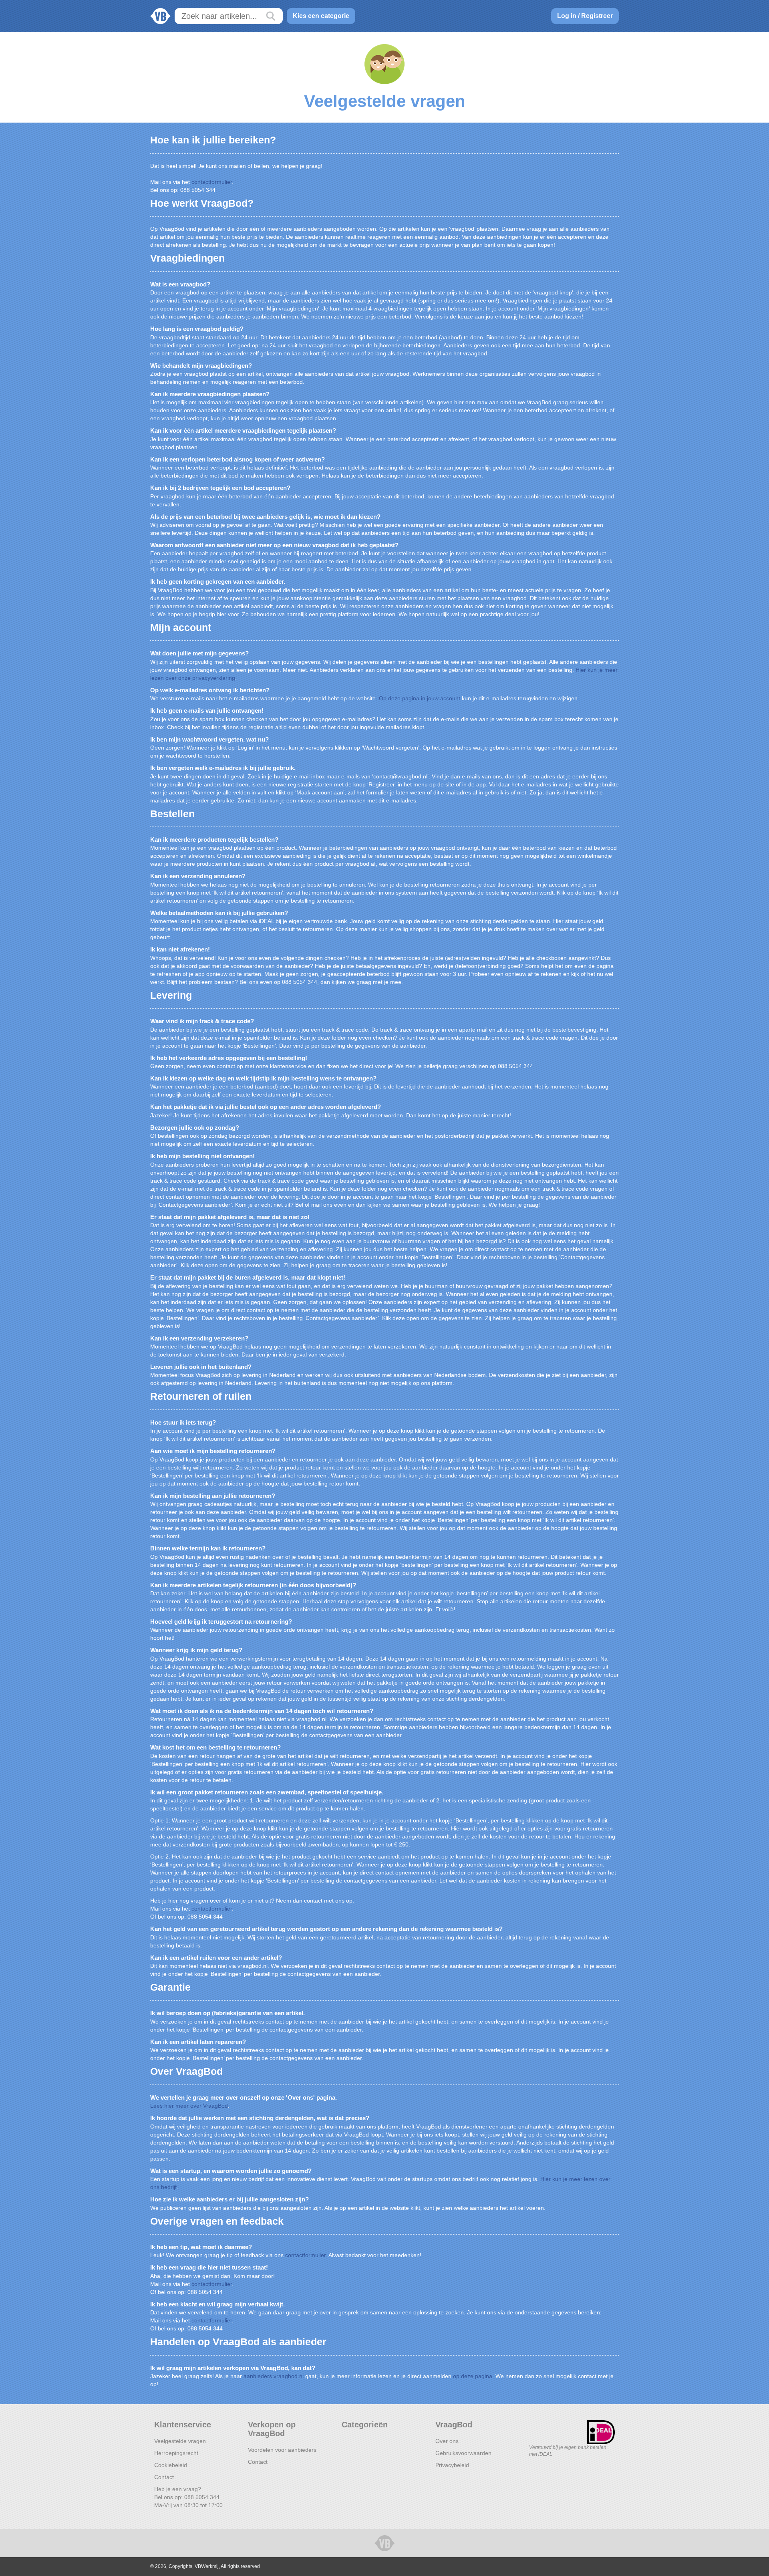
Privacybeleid (452, 2465)
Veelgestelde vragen (180, 2441)
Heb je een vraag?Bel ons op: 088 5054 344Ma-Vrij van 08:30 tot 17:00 (188, 2497)
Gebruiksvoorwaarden (463, 2453)
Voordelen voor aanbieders (282, 2450)
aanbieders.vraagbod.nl (274, 2376)
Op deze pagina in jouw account (420, 698)
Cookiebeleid (171, 2465)
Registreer (597, 16)
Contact (164, 2477)
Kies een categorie (321, 16)
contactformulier (212, 182)
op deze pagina (473, 2376)
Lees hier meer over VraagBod (189, 2106)
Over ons (447, 2441)
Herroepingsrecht (176, 2453)
